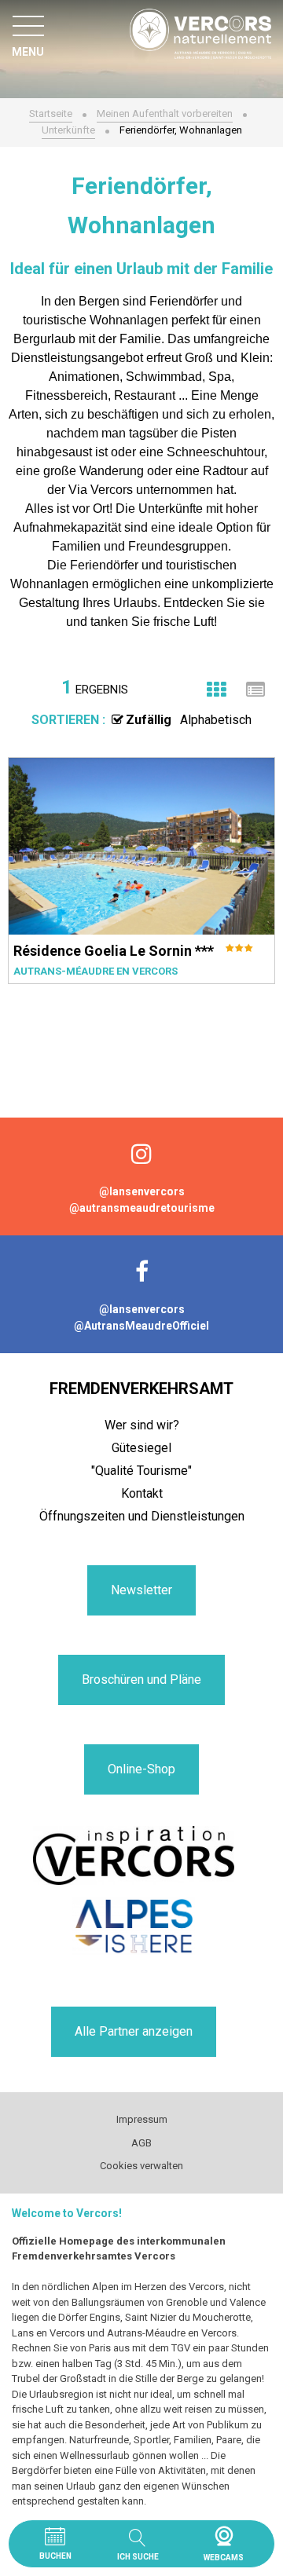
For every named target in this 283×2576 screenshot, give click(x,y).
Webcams (224, 2536)
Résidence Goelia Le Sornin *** (114, 951)
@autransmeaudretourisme (142, 1208)
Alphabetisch (216, 720)
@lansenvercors (142, 1191)
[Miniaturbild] (216, 690)
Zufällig (149, 720)
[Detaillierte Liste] (255, 690)
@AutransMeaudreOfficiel (141, 1326)
